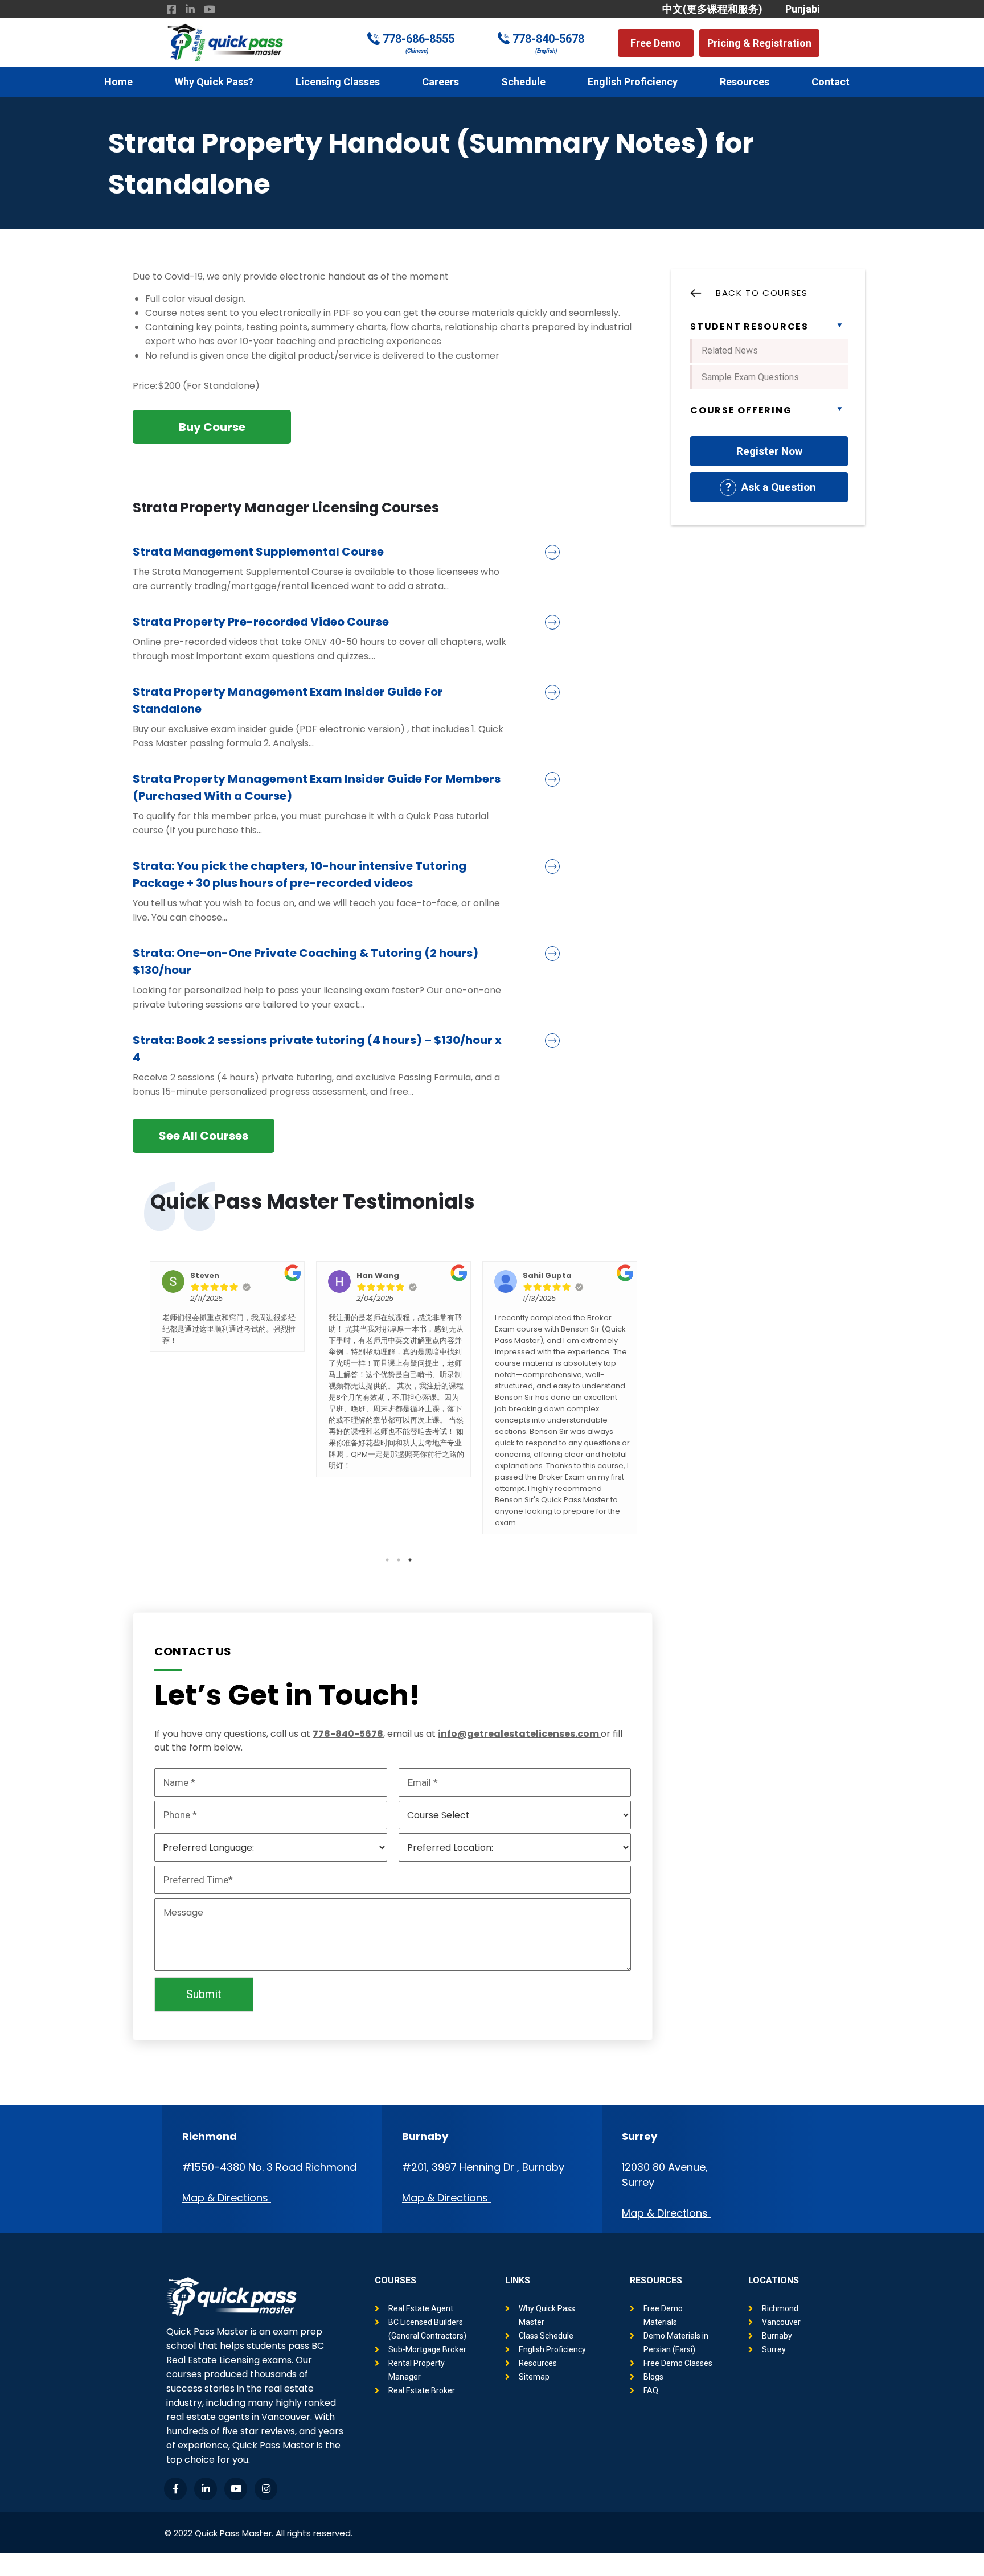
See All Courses (204, 1136)
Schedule (523, 82)
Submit (204, 1994)
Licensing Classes (338, 82)
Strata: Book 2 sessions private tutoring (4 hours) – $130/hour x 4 (317, 1049)
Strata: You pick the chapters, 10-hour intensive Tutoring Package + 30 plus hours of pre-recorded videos (300, 874)
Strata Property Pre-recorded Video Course (261, 622)
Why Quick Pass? (214, 82)
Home (118, 82)
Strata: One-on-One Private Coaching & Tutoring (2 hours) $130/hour (306, 962)
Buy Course (212, 427)
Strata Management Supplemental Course (258, 552)
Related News (730, 350)
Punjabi (803, 9)
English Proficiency (633, 82)
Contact (831, 82)
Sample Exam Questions (750, 377)
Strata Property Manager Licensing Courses (286, 508)
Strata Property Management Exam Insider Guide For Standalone (288, 700)
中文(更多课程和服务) (712, 9)
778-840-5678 (548, 39)
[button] (656, 43)
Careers (440, 82)
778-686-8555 (419, 39)
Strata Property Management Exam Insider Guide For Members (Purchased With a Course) (317, 787)
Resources (745, 82)
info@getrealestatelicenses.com (518, 1734)
